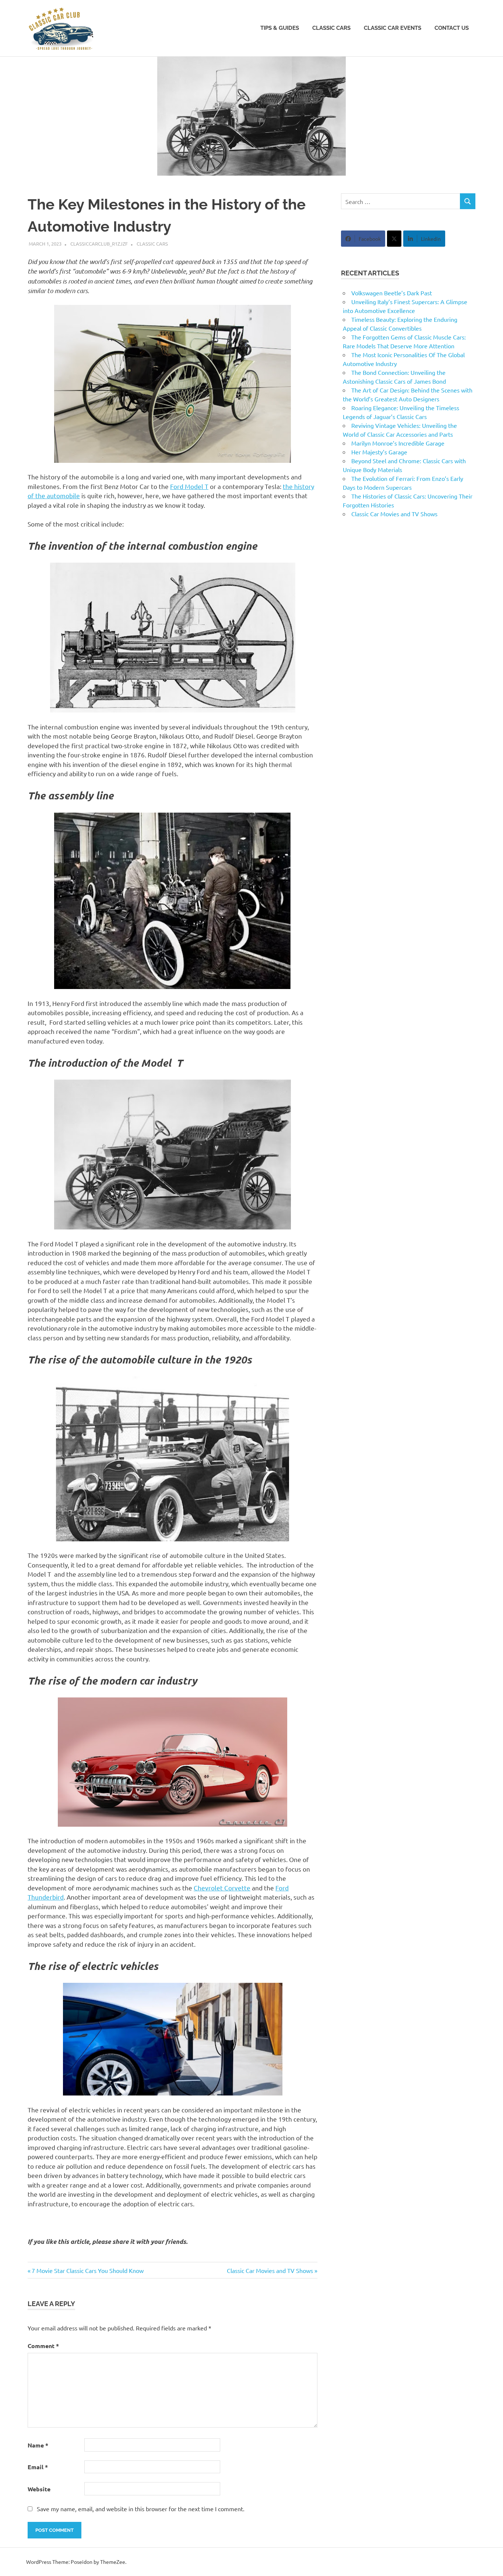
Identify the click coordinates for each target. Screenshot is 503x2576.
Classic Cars (331, 28)
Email (38, 2467)
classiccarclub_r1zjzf (99, 244)
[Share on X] (394, 239)
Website (39, 2489)
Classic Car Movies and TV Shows (270, 2270)
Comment (43, 2346)
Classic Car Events (393, 28)
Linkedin (431, 239)
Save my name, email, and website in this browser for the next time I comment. (141, 2509)
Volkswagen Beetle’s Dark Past (392, 293)
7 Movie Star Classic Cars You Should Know (87, 2270)
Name (38, 2445)
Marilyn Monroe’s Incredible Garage (398, 443)
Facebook (370, 239)
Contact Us (452, 28)
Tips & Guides (280, 28)
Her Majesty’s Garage (379, 452)
